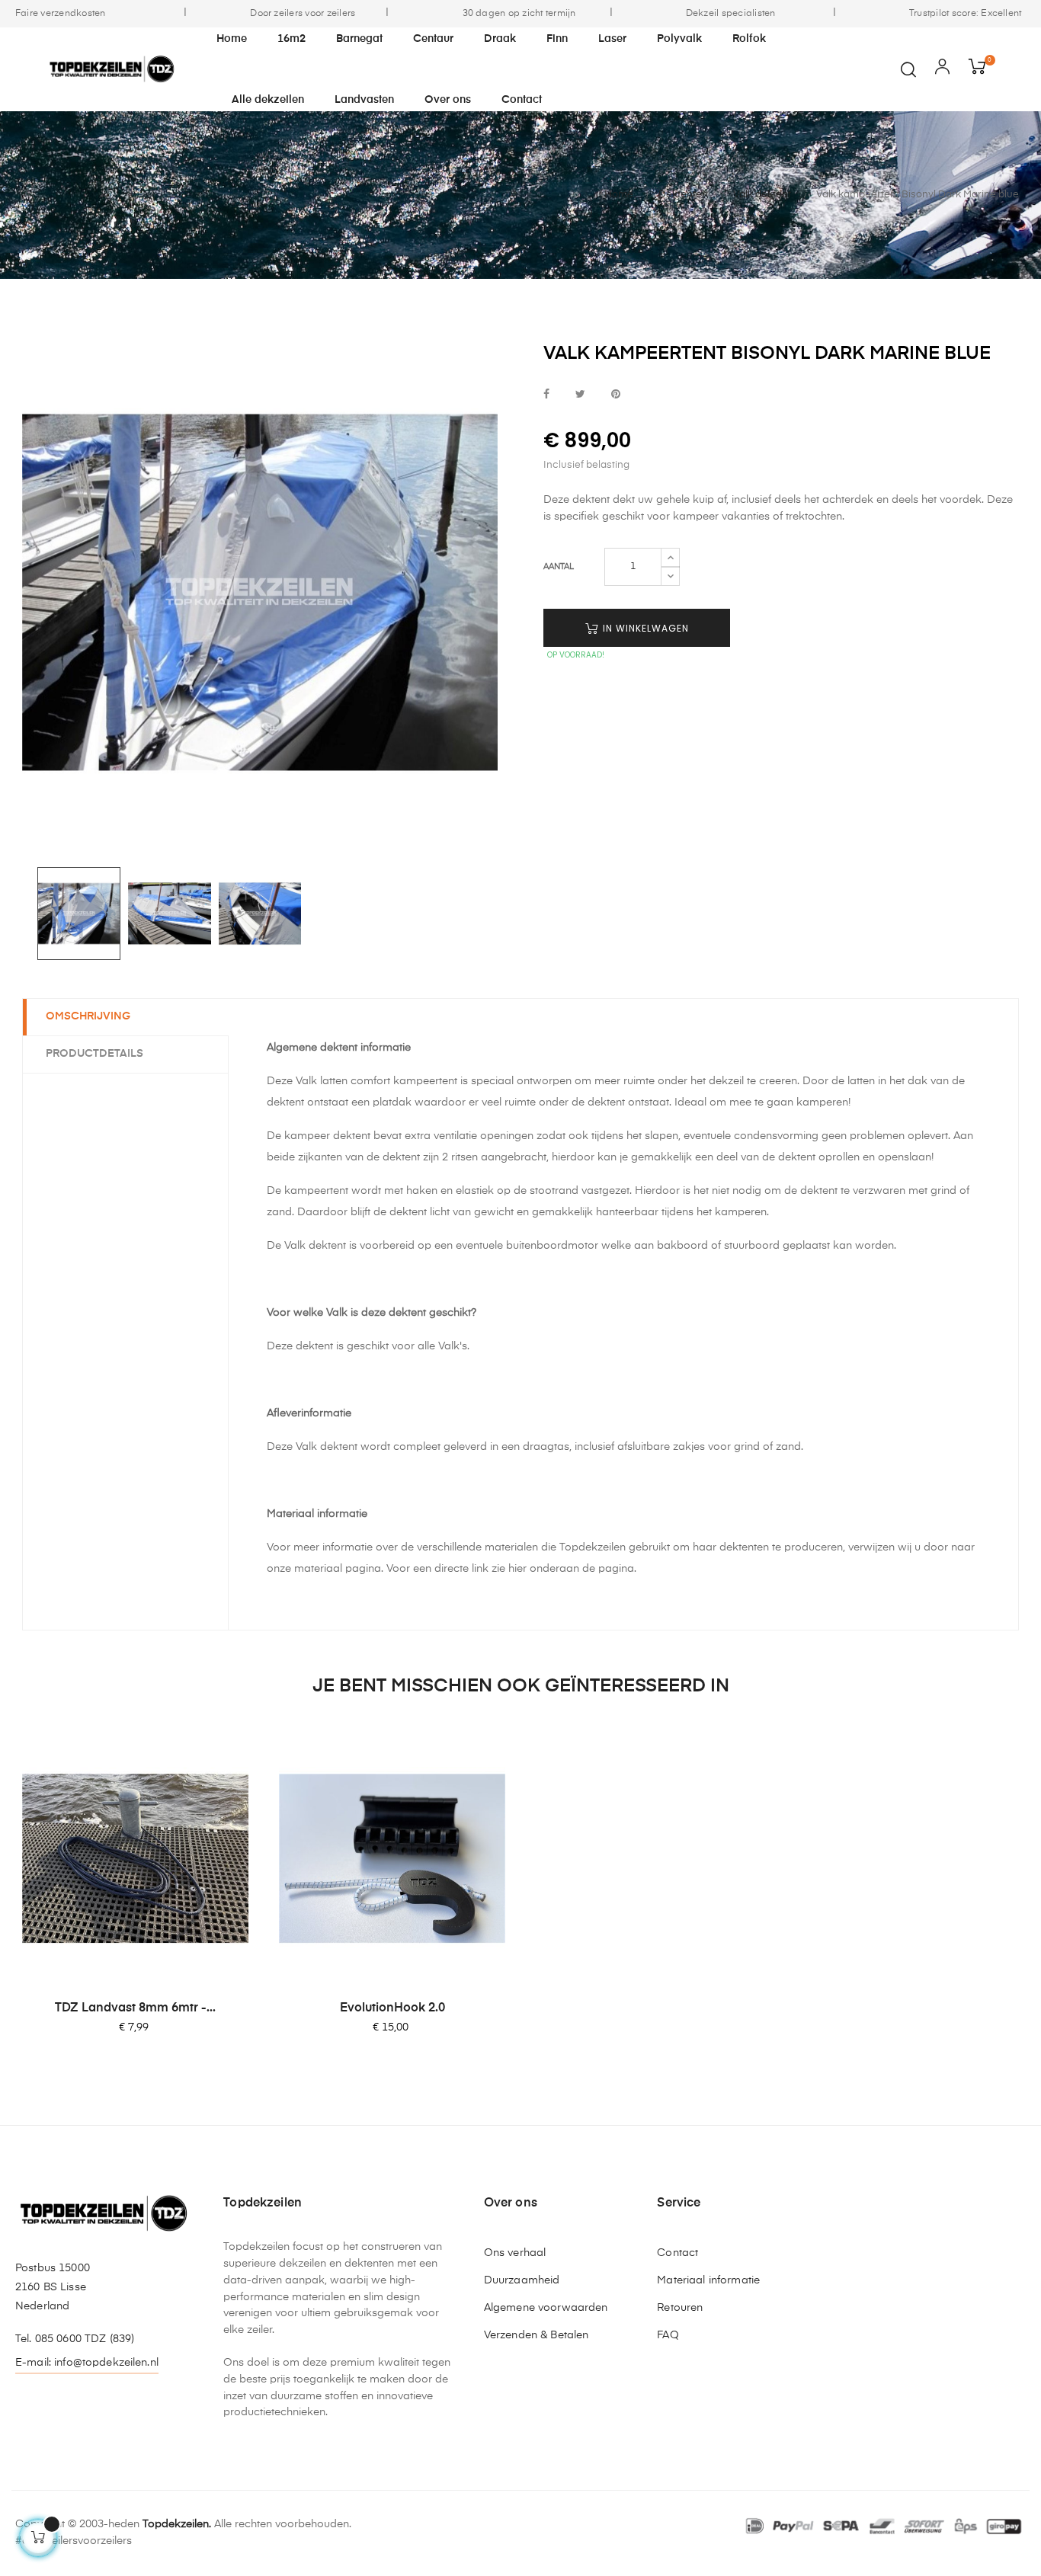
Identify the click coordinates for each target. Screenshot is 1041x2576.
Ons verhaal (515, 2253)
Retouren (680, 2308)
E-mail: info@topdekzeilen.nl (87, 2363)
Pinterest (616, 395)
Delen (546, 395)
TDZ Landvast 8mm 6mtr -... (135, 2008)
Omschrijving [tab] (88, 1016)
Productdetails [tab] (94, 1054)
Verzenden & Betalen (537, 2335)
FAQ (668, 2335)
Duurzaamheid (522, 2280)
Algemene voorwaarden (546, 2308)
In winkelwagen (644, 628)
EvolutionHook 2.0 (392, 2008)
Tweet (580, 395)
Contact (677, 2253)
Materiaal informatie (708, 2280)
